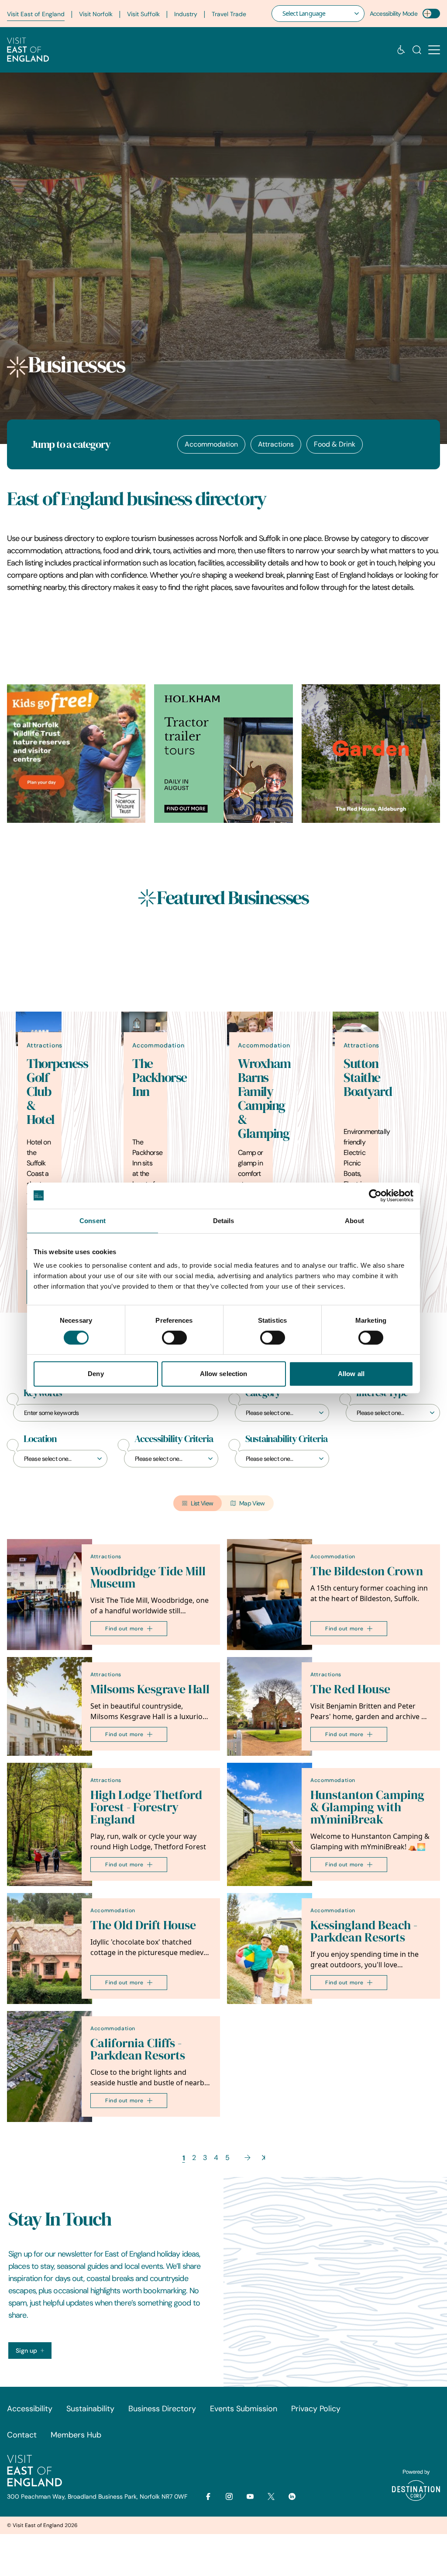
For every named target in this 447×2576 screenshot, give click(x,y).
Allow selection (224, 1374)
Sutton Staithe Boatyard (368, 1078)
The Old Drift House (143, 1925)
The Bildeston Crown (367, 1571)
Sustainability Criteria (286, 1439)
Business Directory (162, 2409)
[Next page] (248, 2158)
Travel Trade (229, 14)
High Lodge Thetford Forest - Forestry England (146, 1807)
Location (40, 1439)
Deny (96, 1374)
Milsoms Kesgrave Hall (150, 1689)
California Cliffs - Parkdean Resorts (138, 2049)
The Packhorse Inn (160, 1078)
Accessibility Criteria (174, 1439)
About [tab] (354, 1221)
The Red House (350, 1689)
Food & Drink (335, 444)
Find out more (124, 1628)
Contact (22, 2435)
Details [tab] (224, 1221)
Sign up (26, 2351)
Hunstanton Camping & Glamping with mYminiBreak (367, 1807)
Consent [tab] (93, 1221)
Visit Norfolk (96, 14)
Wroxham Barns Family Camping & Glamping (264, 1099)
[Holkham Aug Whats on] (223, 754)
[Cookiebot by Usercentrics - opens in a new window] (375, 1196)
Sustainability (90, 2409)
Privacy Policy (316, 2409)
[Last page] (263, 2158)
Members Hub (76, 2435)
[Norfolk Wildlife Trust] (76, 754)
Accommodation (211, 444)
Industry (186, 14)
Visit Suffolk (143, 14)
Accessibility (30, 2409)
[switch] (174, 1338)
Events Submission (244, 2409)
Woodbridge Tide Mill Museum (148, 1577)
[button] (434, 50)
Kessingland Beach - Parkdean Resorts (364, 1931)
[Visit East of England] (28, 50)
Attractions (276, 444)
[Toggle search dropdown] (417, 50)
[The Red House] (371, 754)
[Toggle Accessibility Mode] (431, 14)
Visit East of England (36, 14)
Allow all (351, 1374)
